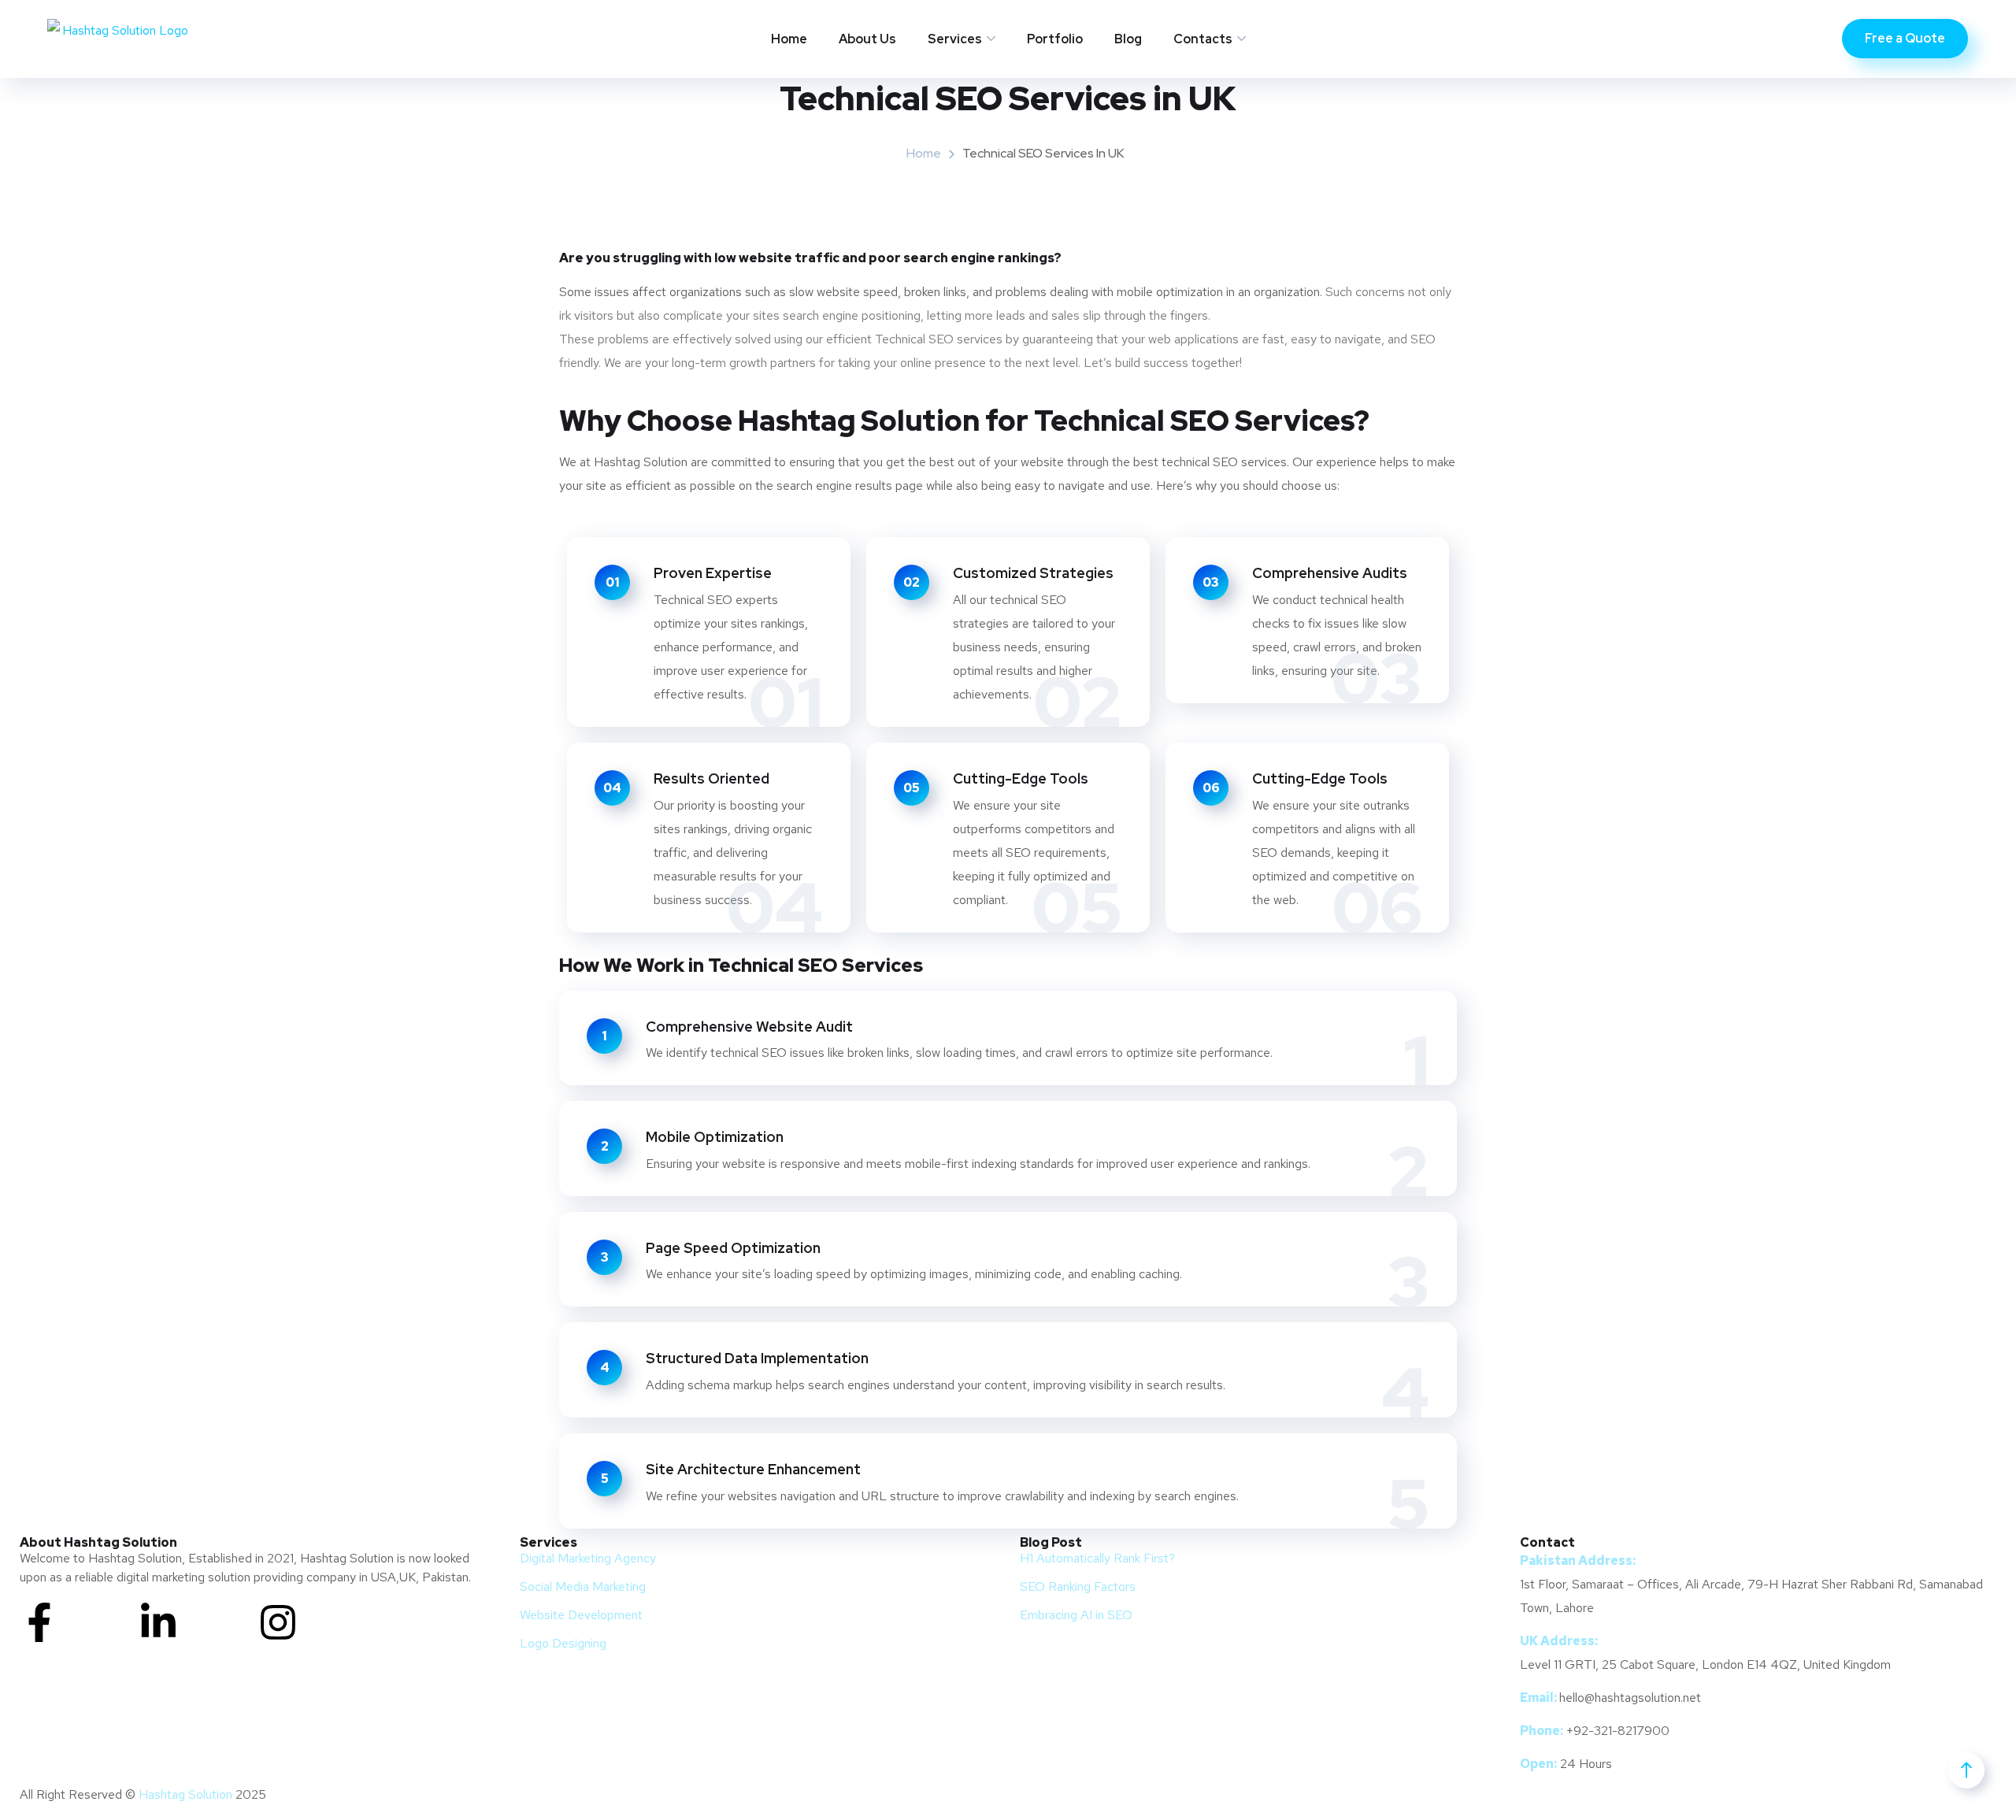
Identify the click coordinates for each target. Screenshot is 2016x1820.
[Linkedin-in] (158, 1622)
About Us (867, 39)
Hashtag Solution (185, 1794)
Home (789, 39)
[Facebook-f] (39, 1622)
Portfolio (1055, 39)
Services (955, 39)
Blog (1128, 39)
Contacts (1203, 39)
